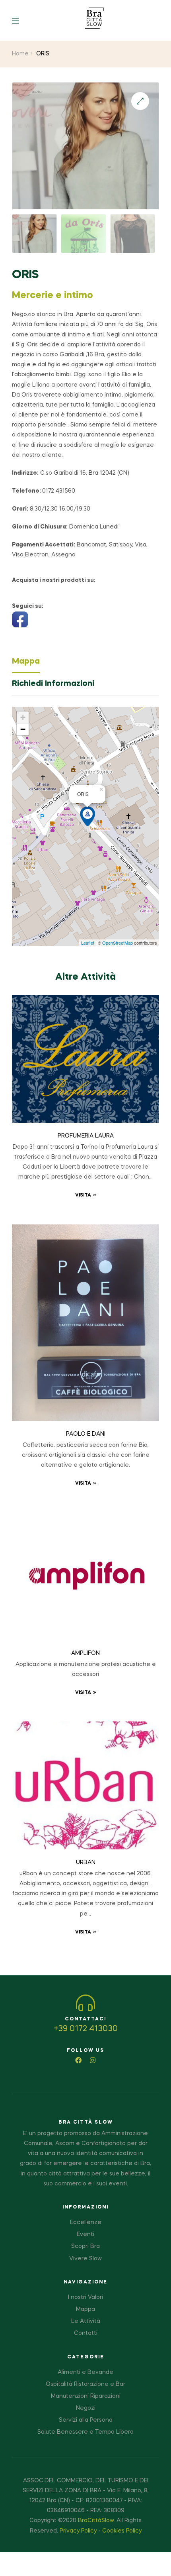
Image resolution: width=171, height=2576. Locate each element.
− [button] (23, 729)
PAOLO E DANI (86, 1434)
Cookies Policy (122, 2531)
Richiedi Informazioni (53, 684)
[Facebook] (78, 2060)
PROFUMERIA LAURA (86, 1136)
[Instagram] (93, 2060)
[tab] (85, 664)
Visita (83, 1195)
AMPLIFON (85, 1653)
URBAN (86, 1863)
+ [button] (23, 717)
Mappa (26, 662)
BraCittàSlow (96, 2521)
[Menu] (21, 20)
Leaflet (88, 943)
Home (20, 54)
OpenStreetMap (118, 943)
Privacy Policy (78, 2531)
